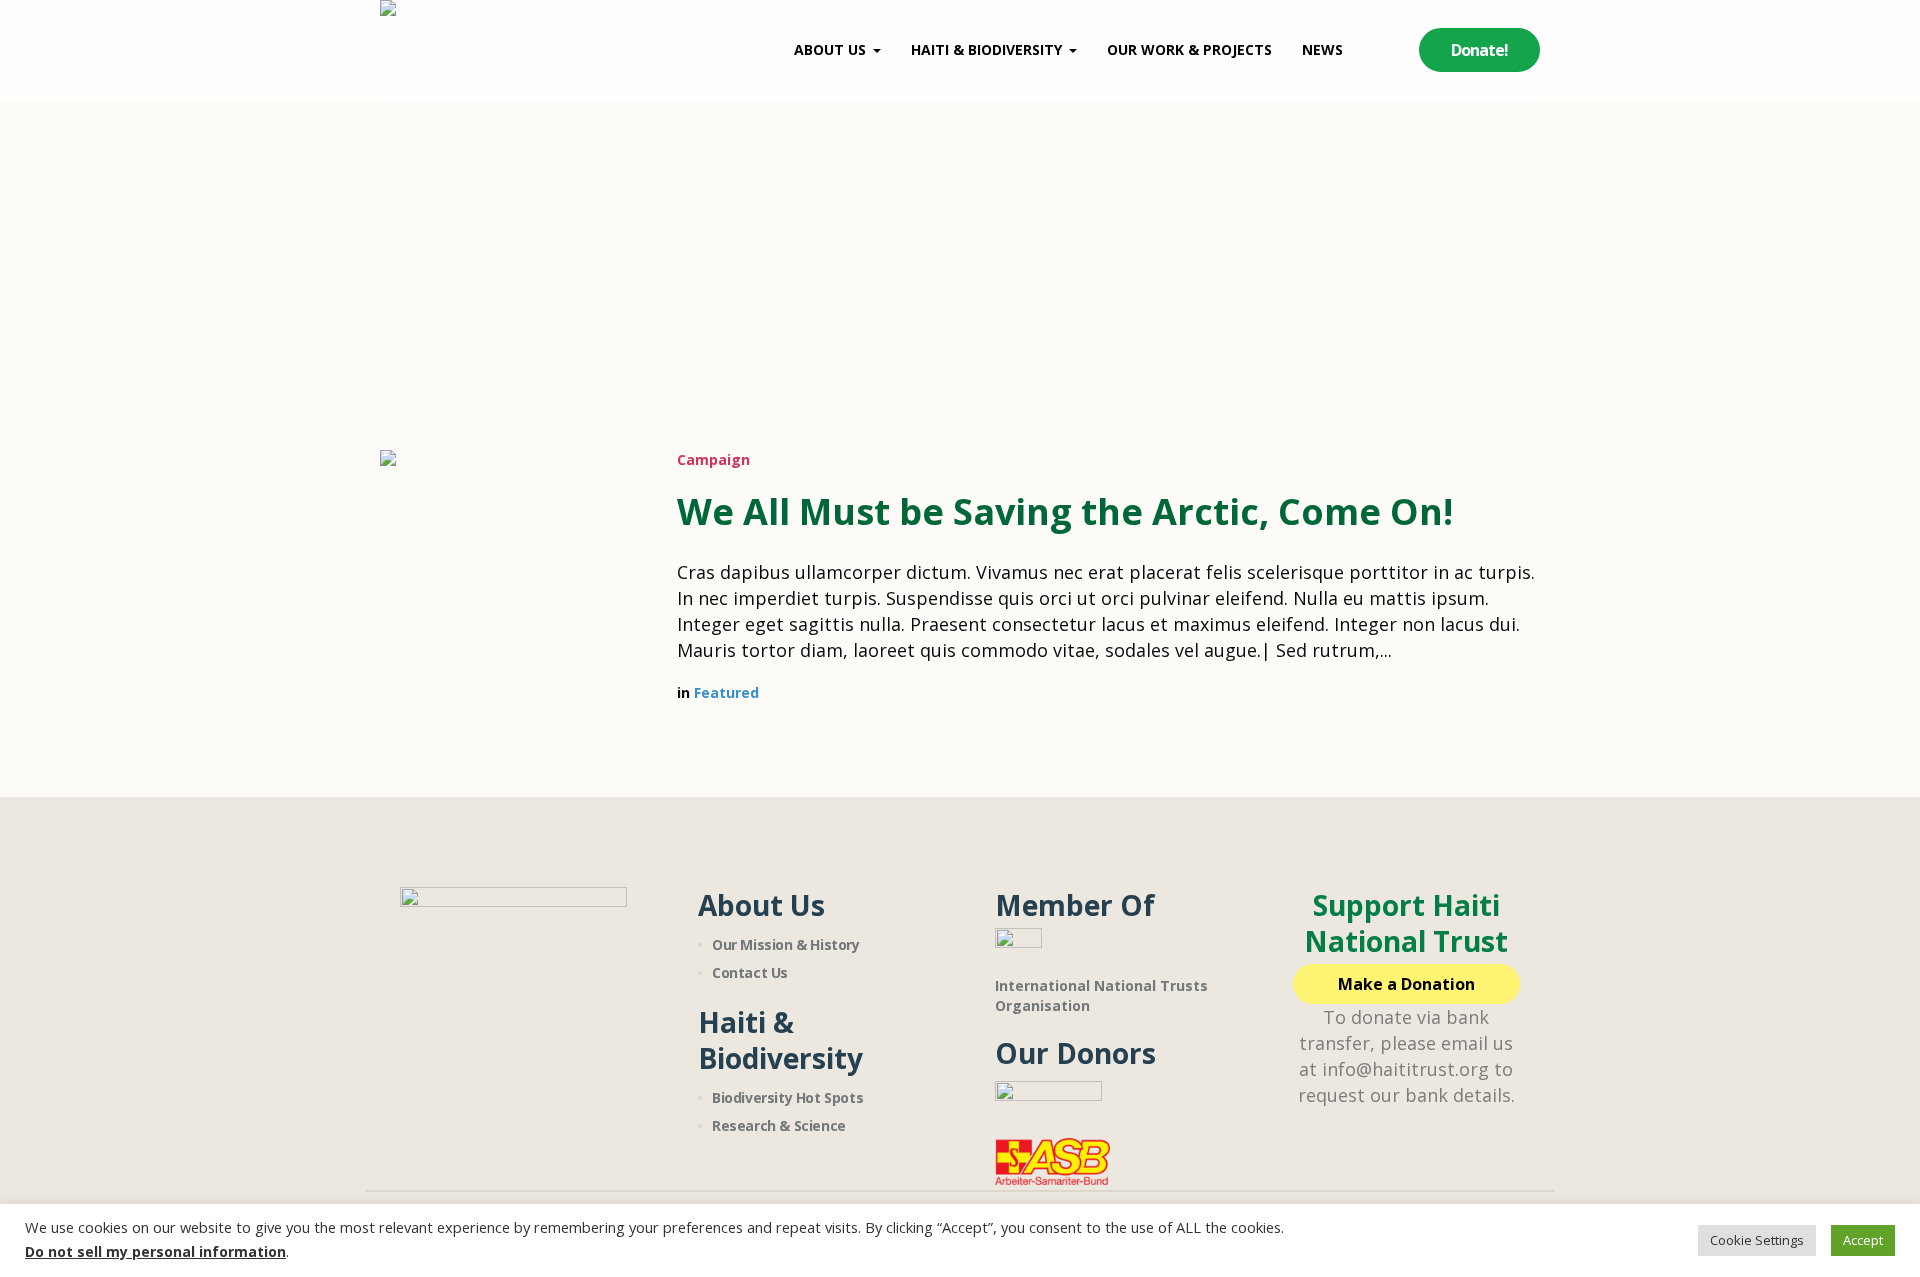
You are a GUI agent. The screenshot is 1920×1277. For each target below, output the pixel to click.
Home (916, 255)
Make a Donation (1406, 984)
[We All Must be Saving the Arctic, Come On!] (513, 583)
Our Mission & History (786, 944)
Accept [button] (1863, 1240)
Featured (726, 692)
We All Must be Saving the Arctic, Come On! (1065, 511)
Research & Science (779, 1125)
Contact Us (750, 972)
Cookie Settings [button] (1757, 1240)
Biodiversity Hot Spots (787, 1097)
